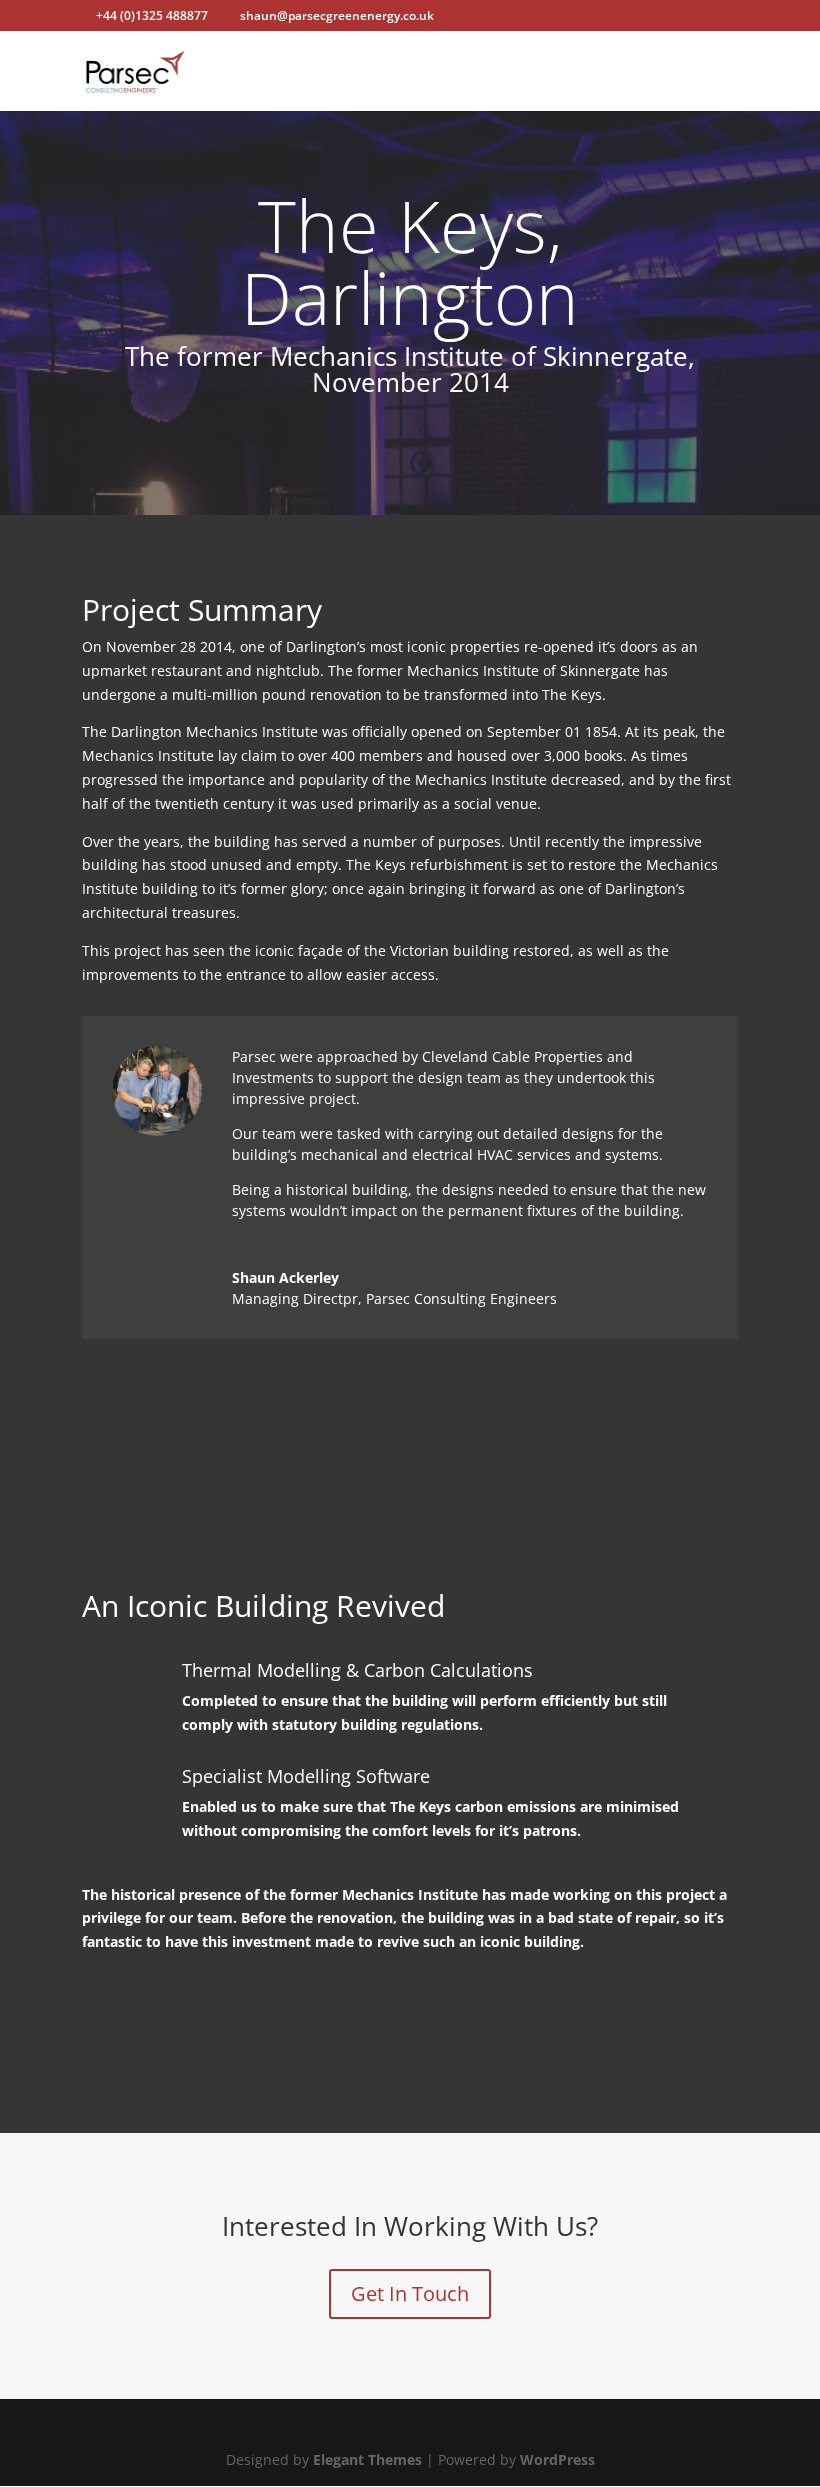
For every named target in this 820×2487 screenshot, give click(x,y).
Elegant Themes (367, 2459)
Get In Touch (410, 2293)
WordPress (557, 2459)
